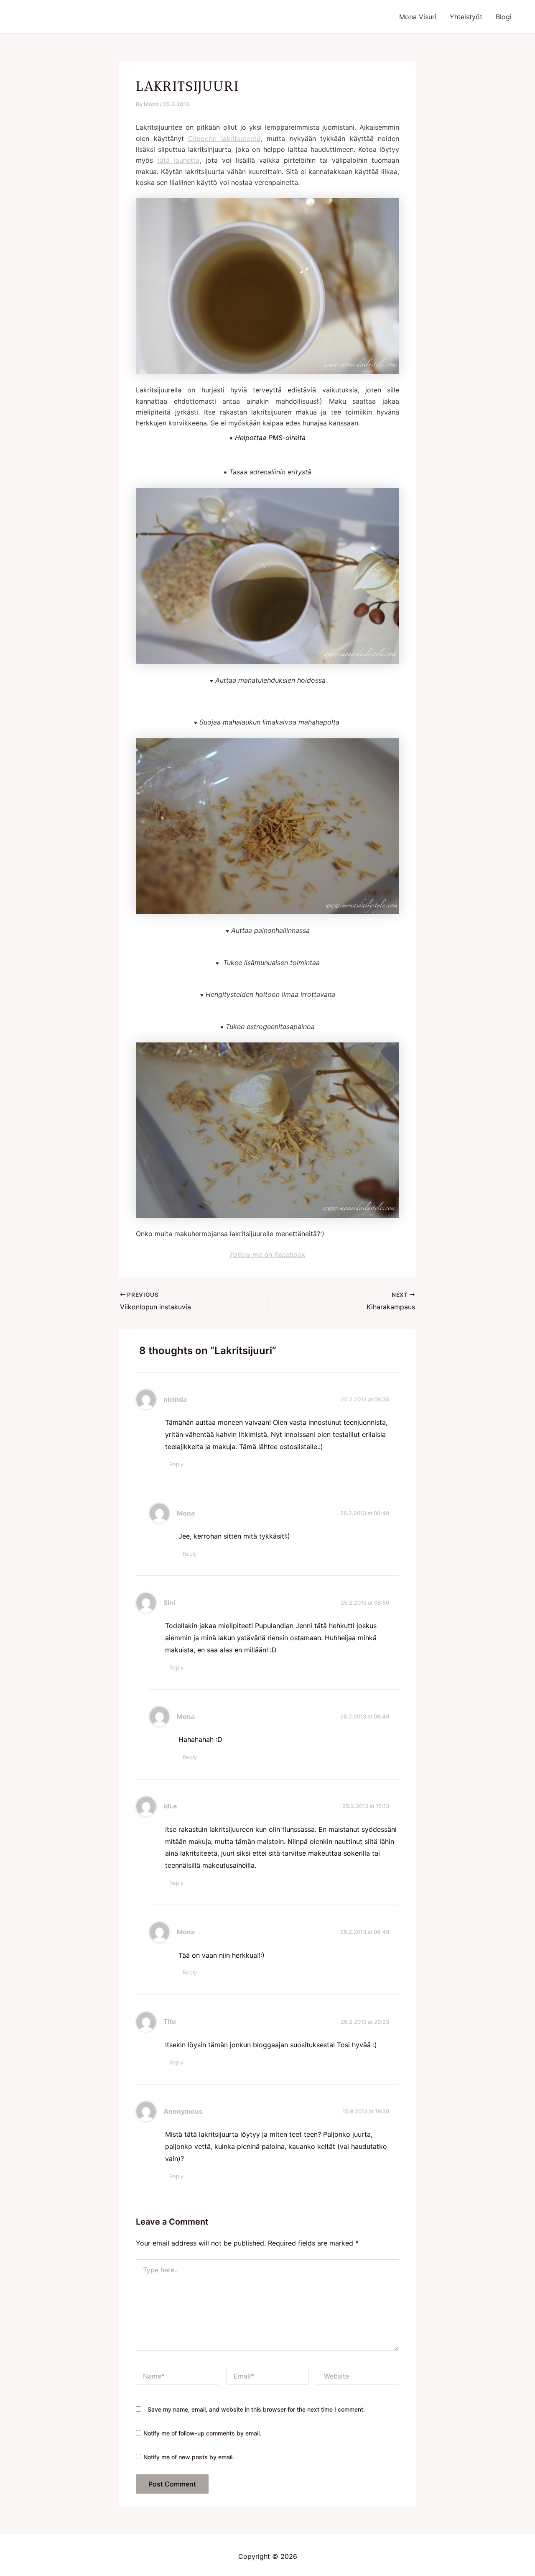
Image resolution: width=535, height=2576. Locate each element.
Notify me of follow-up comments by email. (202, 2433)
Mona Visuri (418, 17)
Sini (169, 1603)
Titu (170, 2022)
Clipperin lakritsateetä (224, 138)
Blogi (504, 17)
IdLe (170, 1806)
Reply (176, 1464)
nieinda (175, 1399)
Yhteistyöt (466, 17)
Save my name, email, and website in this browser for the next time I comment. (256, 2409)
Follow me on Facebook (268, 1255)
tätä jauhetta (178, 160)
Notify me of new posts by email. (189, 2457)
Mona (186, 1513)
